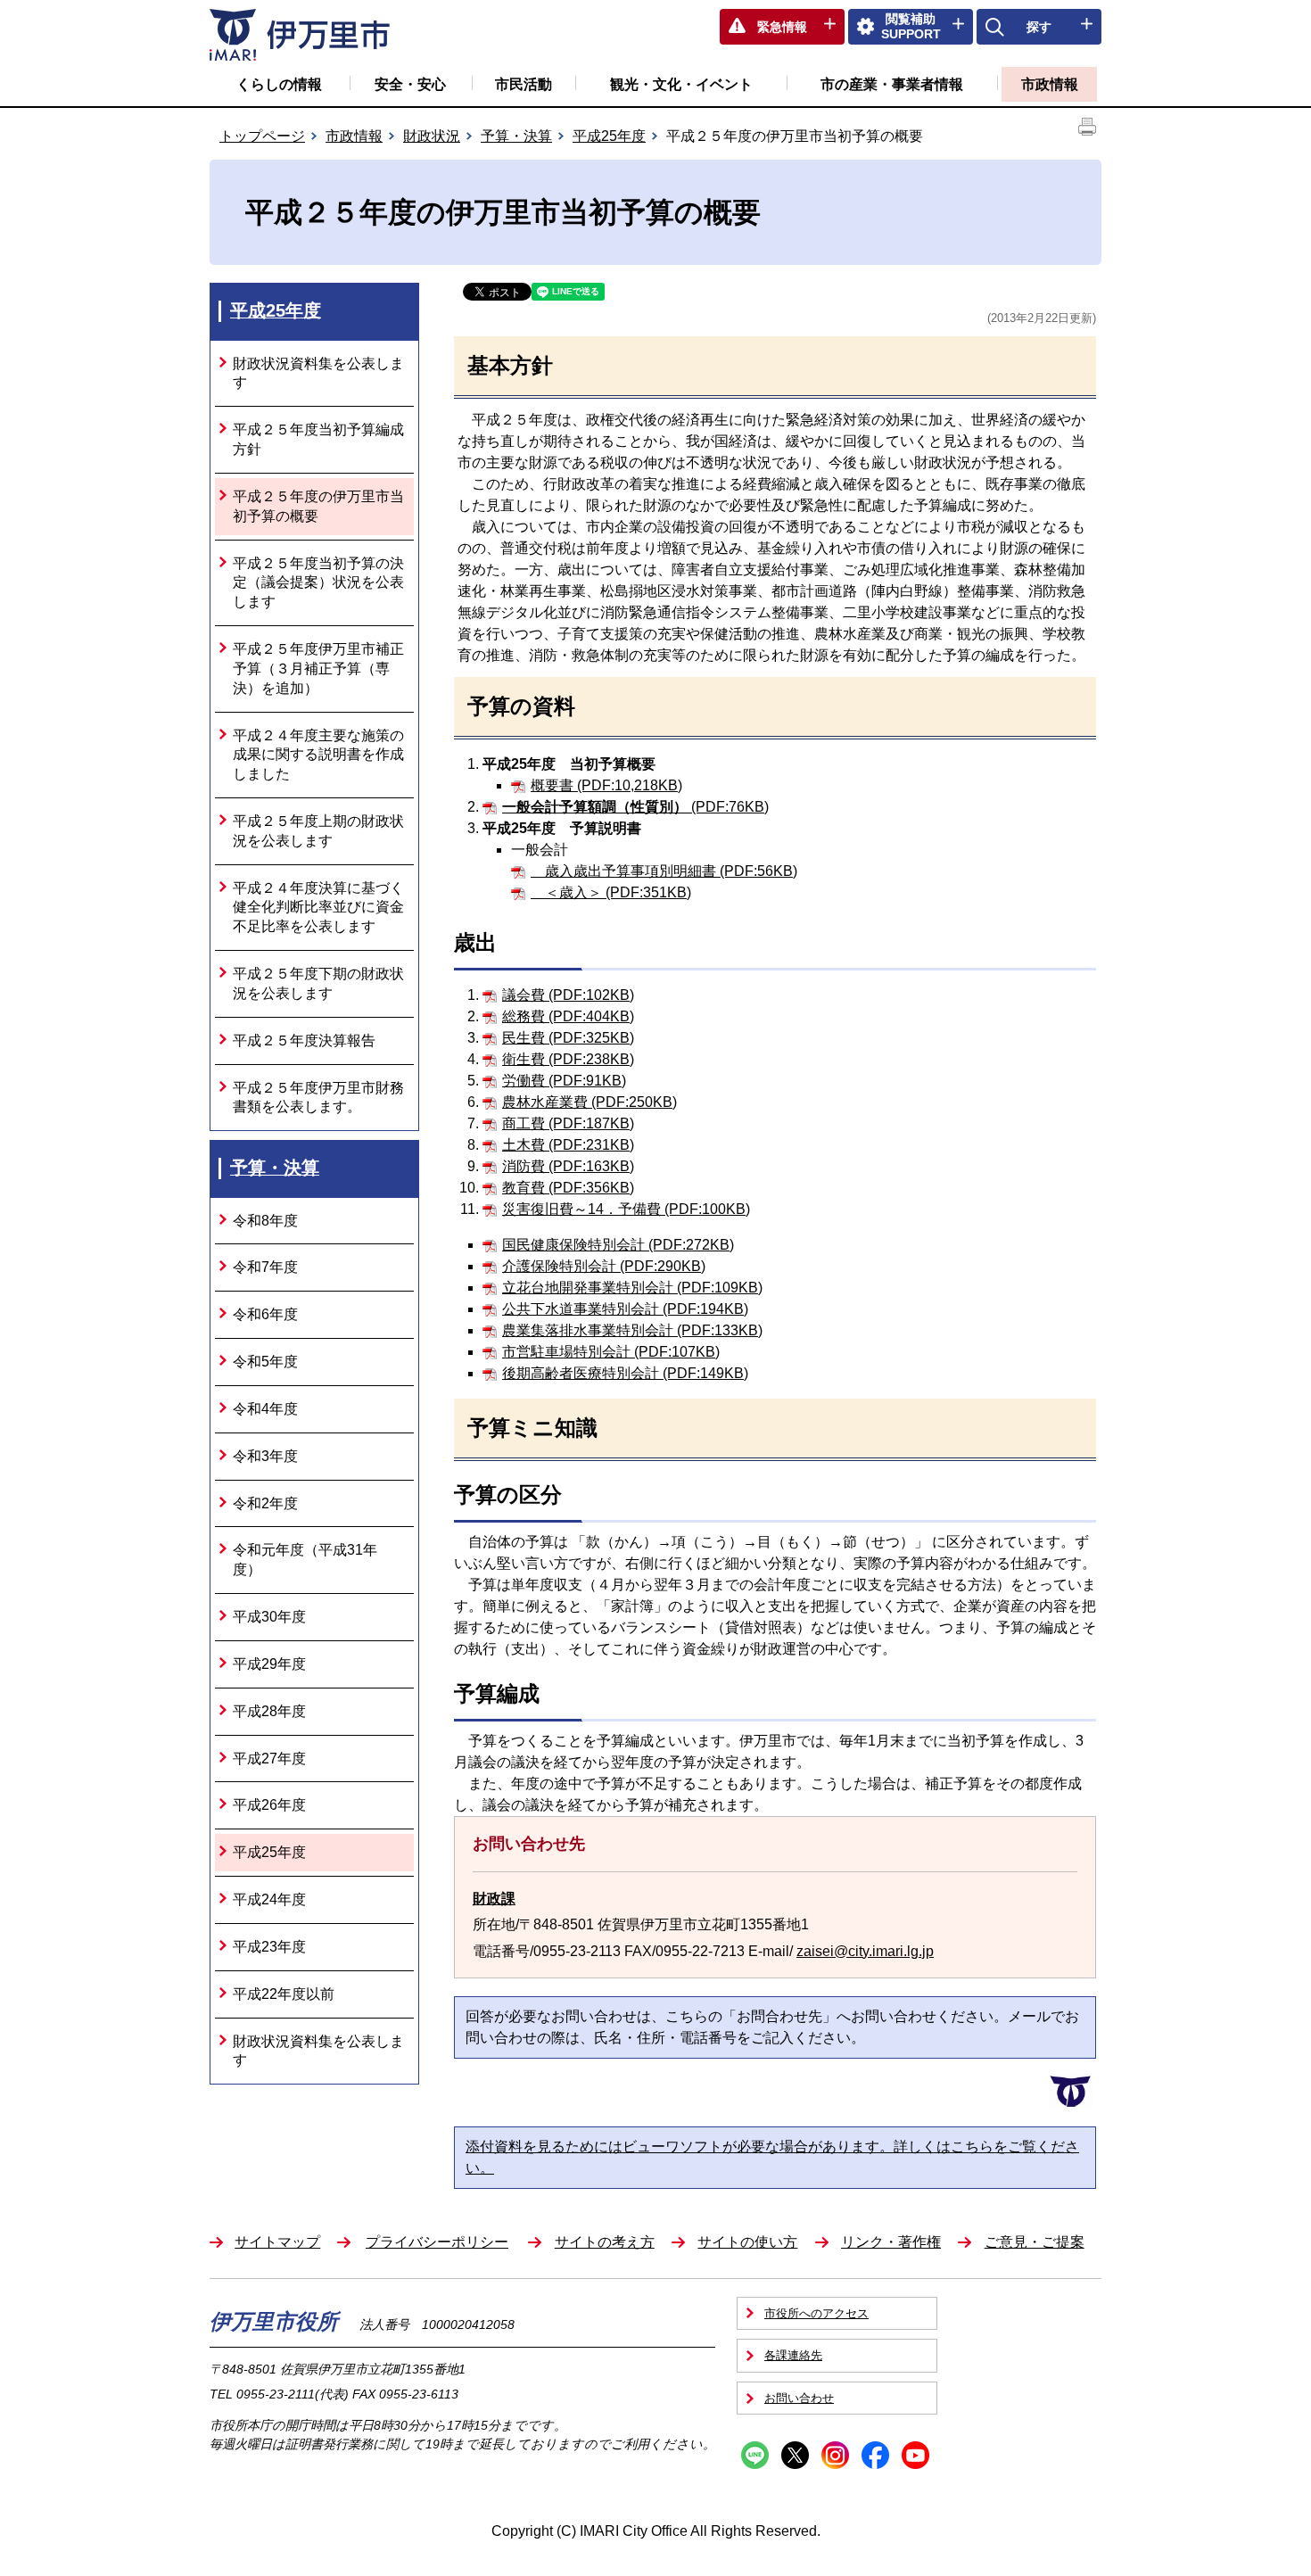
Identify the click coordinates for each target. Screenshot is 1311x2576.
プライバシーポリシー (437, 2242)
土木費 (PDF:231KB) (568, 1145)
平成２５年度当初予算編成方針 (318, 439)
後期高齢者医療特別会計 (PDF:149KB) (625, 1373)
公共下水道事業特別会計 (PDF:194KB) (625, 1309)
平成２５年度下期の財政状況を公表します (318, 983)
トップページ (262, 136)
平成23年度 (269, 1947)
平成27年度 (269, 1759)
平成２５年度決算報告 (304, 1040)
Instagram (835, 2455)
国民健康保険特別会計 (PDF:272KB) (618, 1245)
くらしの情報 (279, 84)
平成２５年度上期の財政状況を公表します (318, 831)
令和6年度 (265, 1314)
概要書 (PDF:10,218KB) (606, 785)
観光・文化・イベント (681, 84)
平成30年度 (269, 1617)
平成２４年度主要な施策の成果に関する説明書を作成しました (318, 755)
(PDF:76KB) (635, 807)
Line (755, 2455)
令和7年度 (265, 1267)
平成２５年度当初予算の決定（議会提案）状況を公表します (318, 583)
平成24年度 (269, 1899)
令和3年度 (265, 1456)
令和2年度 (265, 1503)
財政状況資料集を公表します (318, 373)
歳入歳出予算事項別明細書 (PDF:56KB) (664, 871)
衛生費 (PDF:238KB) (568, 1059)
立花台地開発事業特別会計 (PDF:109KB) (632, 1288)
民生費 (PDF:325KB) (568, 1038)
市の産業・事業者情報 (892, 84)
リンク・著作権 (891, 2242)
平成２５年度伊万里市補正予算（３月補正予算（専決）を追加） (318, 669)
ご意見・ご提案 (1035, 2242)
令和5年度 (265, 1362)
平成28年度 (269, 1711)
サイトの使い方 (747, 2242)
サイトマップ (277, 2242)
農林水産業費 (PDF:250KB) (590, 1102)
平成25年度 (609, 136)
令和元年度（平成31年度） (305, 1560)
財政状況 (432, 136)
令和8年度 (265, 1221)
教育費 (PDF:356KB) (568, 1188)
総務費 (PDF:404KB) (568, 1016)
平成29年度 (269, 1664)
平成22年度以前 (284, 1994)
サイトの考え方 (605, 2242)
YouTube (915, 2455)
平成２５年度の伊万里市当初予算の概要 (318, 506)
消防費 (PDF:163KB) (568, 1166)
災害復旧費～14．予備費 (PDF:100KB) (626, 1209)
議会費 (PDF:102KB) (568, 995)
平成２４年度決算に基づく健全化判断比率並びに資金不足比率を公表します (318, 908)
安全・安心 (410, 84)
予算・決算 (516, 136)
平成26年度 (269, 1805)
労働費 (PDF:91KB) (564, 1081)
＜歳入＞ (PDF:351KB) (611, 892)
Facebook (875, 2455)
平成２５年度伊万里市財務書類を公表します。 (318, 1098)
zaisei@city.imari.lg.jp (865, 1951)
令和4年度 (265, 1409)
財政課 (494, 1899)
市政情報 (1050, 84)
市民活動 (524, 84)
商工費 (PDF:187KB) (568, 1123)
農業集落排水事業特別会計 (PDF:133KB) (632, 1330)
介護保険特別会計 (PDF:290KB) (604, 1266)
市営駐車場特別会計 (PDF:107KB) (611, 1352)
